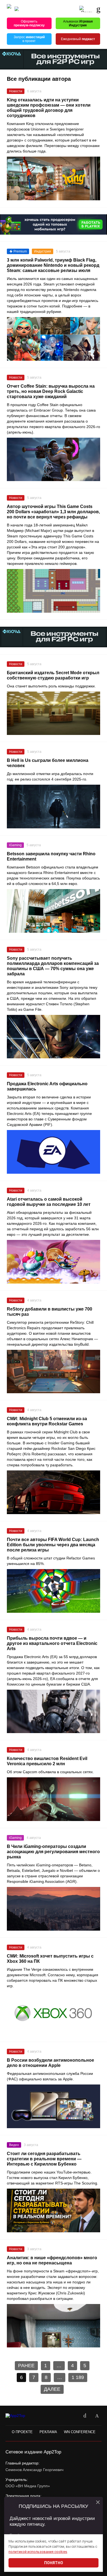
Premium (20, 251)
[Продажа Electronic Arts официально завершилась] (54, 1152)
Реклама (48, 2432)
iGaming (15, 845)
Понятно (54, 2563)
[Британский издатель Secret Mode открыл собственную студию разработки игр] (54, 713)
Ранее (26, 2366)
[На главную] (9, 9)
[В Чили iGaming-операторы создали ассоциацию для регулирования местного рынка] (54, 1909)
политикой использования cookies (38, 2552)
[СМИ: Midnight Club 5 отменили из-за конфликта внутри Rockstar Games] (54, 1492)
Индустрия (43, 251)
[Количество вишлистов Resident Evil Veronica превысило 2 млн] (54, 1799)
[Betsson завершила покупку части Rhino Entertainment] (54, 911)
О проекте (22, 2432)
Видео (14, 2145)
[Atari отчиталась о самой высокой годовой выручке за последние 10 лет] (54, 1262)
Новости (16, 91)
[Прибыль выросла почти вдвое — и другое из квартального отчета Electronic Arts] (54, 1712)
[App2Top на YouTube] (73, 2416)
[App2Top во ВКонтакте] (85, 2416)
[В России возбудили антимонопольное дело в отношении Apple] (54, 2106)
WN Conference (80, 2432)
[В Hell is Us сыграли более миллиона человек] (54, 807)
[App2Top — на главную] (20, 2416)
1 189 (78, 2377)
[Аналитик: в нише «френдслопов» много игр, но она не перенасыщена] (54, 2326)
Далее (52, 2389)
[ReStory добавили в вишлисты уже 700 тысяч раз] (54, 1372)
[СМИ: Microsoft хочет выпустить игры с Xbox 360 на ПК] (54, 2013)
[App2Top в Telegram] (97, 2416)
